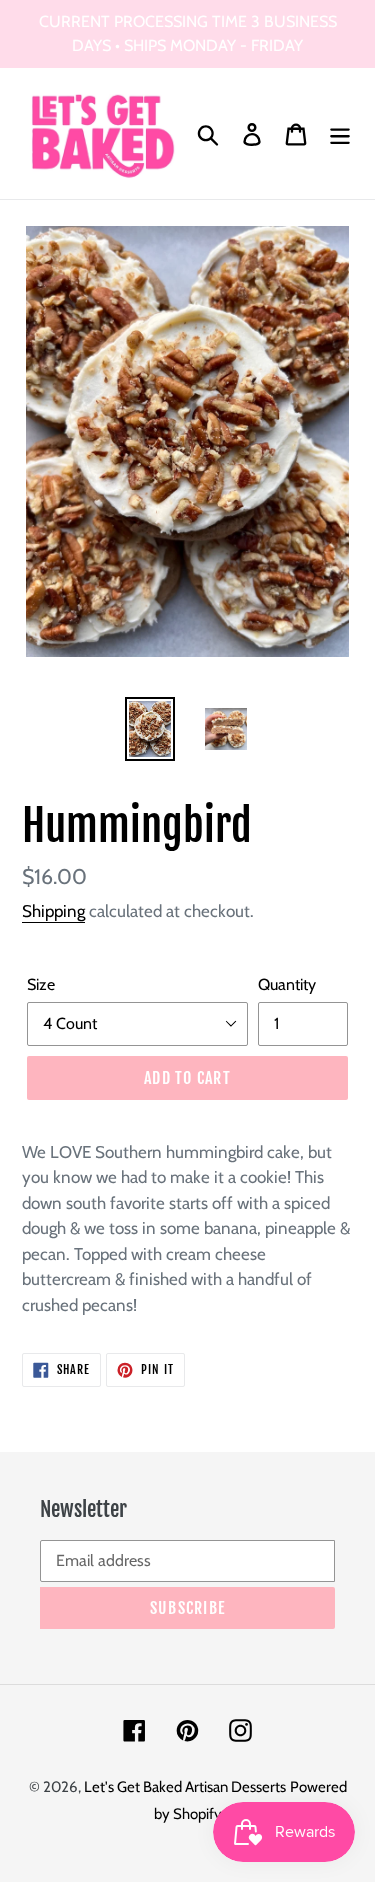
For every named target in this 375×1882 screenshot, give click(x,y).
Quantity (287, 984)
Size (41, 984)
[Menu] (340, 133)
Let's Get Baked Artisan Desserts (185, 1787)
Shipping (53, 911)
